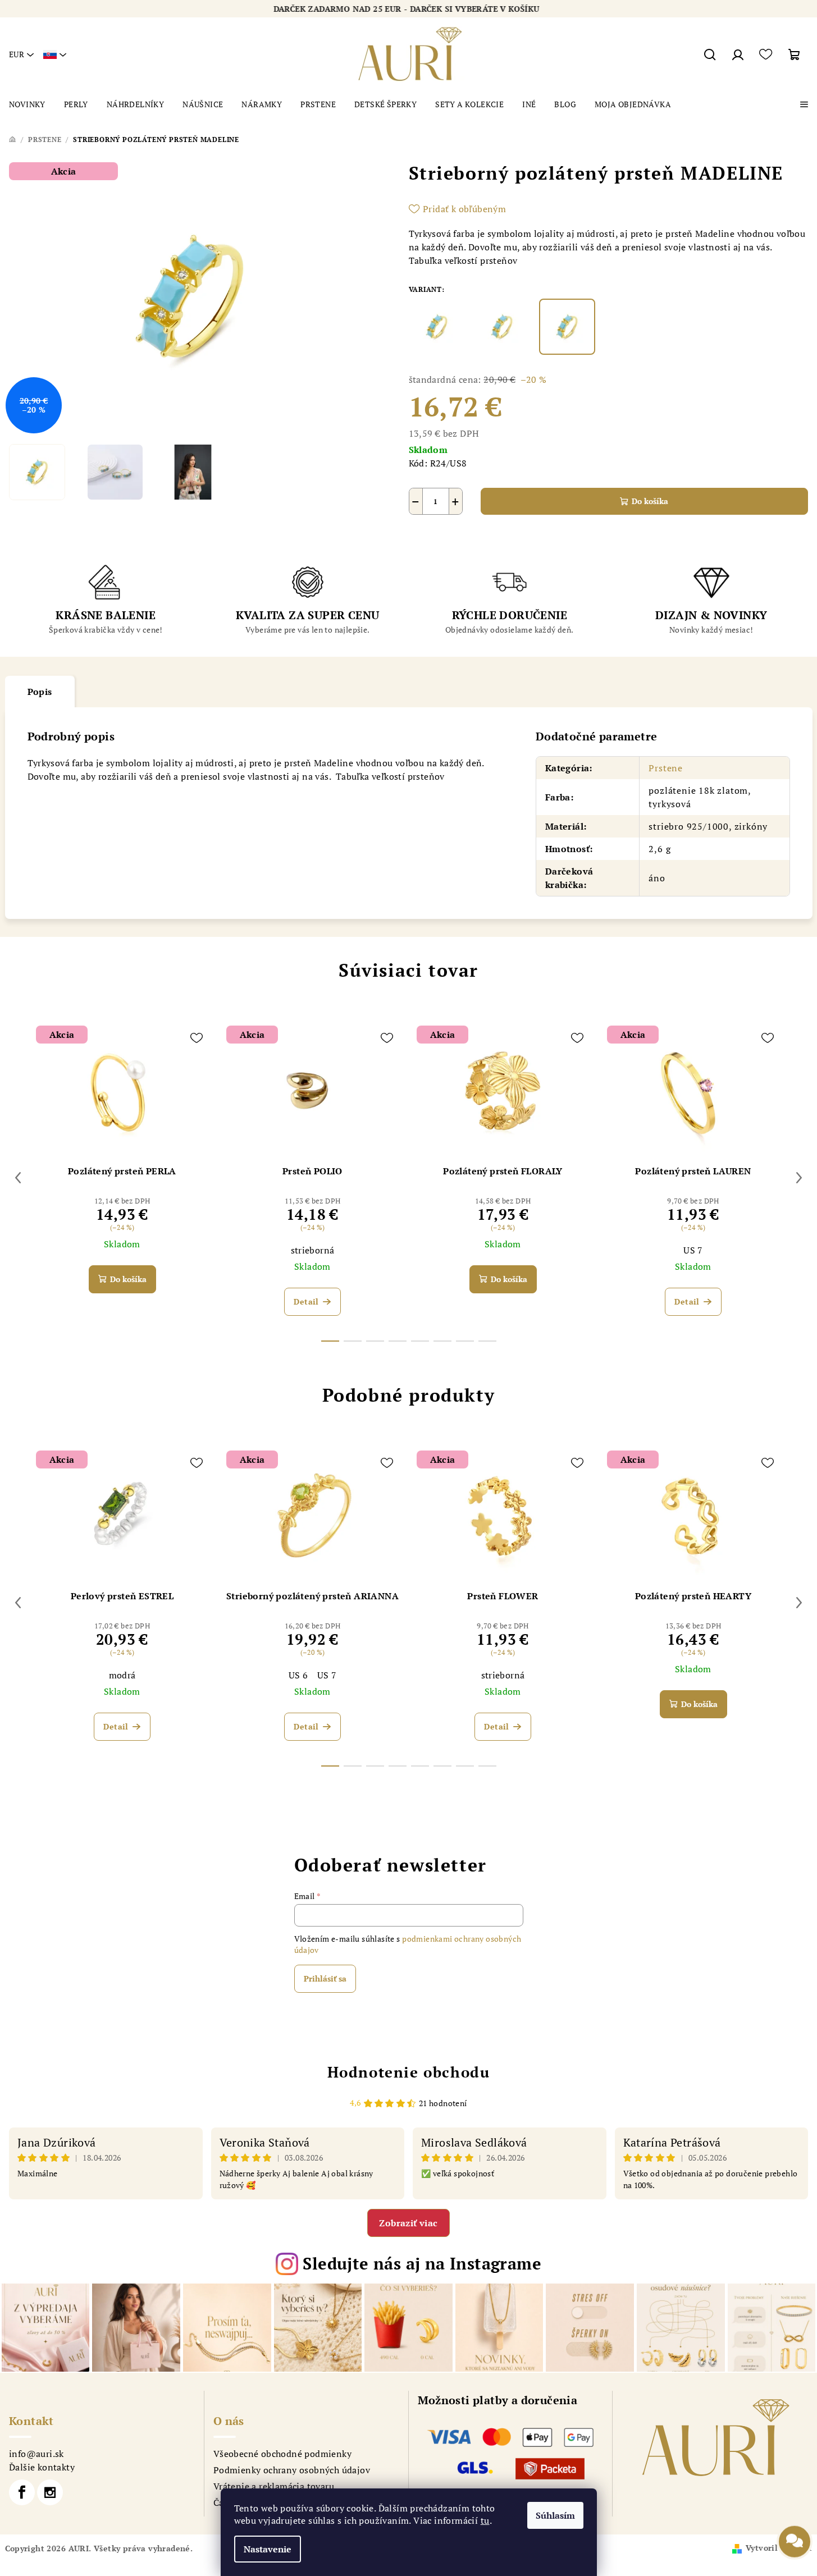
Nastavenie (268, 2549)
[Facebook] (22, 2492)
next (799, 1178)
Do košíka (650, 501)
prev (18, 1178)
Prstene (666, 768)
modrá (122, 1675)
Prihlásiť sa (325, 1978)
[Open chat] (795, 2548)
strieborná (313, 1250)
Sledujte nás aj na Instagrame (422, 2263)
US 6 (298, 1675)
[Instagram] (50, 2492)
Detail (306, 1301)
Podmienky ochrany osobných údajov (292, 2470)
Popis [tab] (40, 692)
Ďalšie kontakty (42, 2467)
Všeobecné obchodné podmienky (282, 2454)
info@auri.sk (36, 2454)
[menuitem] (27, 104)
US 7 (693, 1250)
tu (485, 2520)
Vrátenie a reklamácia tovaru (274, 2486)
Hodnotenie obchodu (409, 2072)
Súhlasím (555, 2515)
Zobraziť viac (408, 2223)
